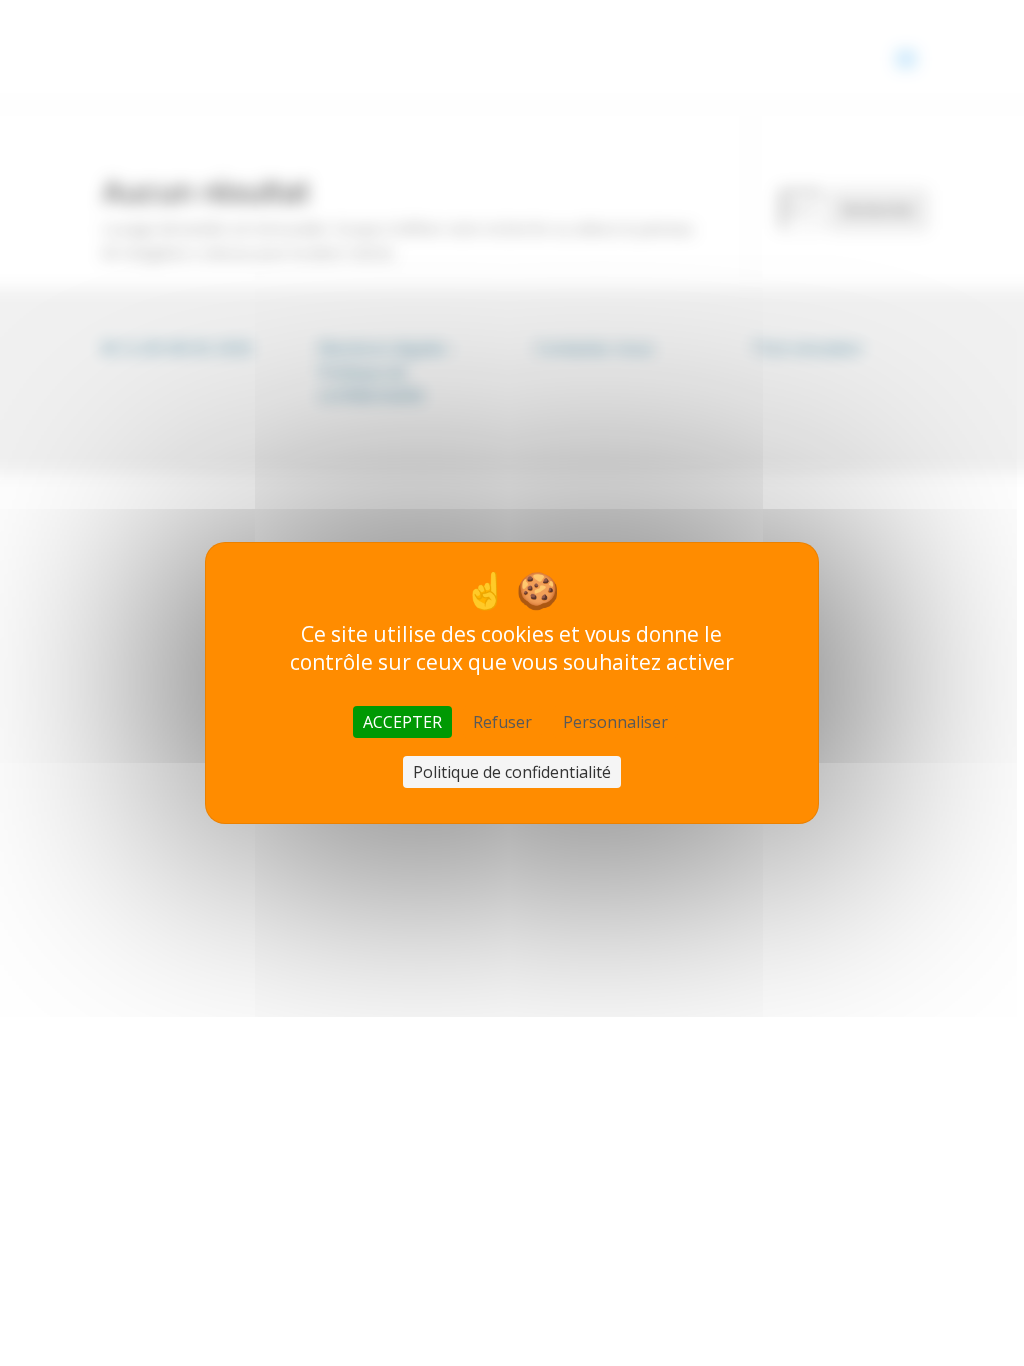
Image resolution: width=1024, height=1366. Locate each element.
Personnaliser (615, 722)
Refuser (502, 722)
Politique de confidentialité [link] (512, 772)
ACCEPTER (402, 722)
